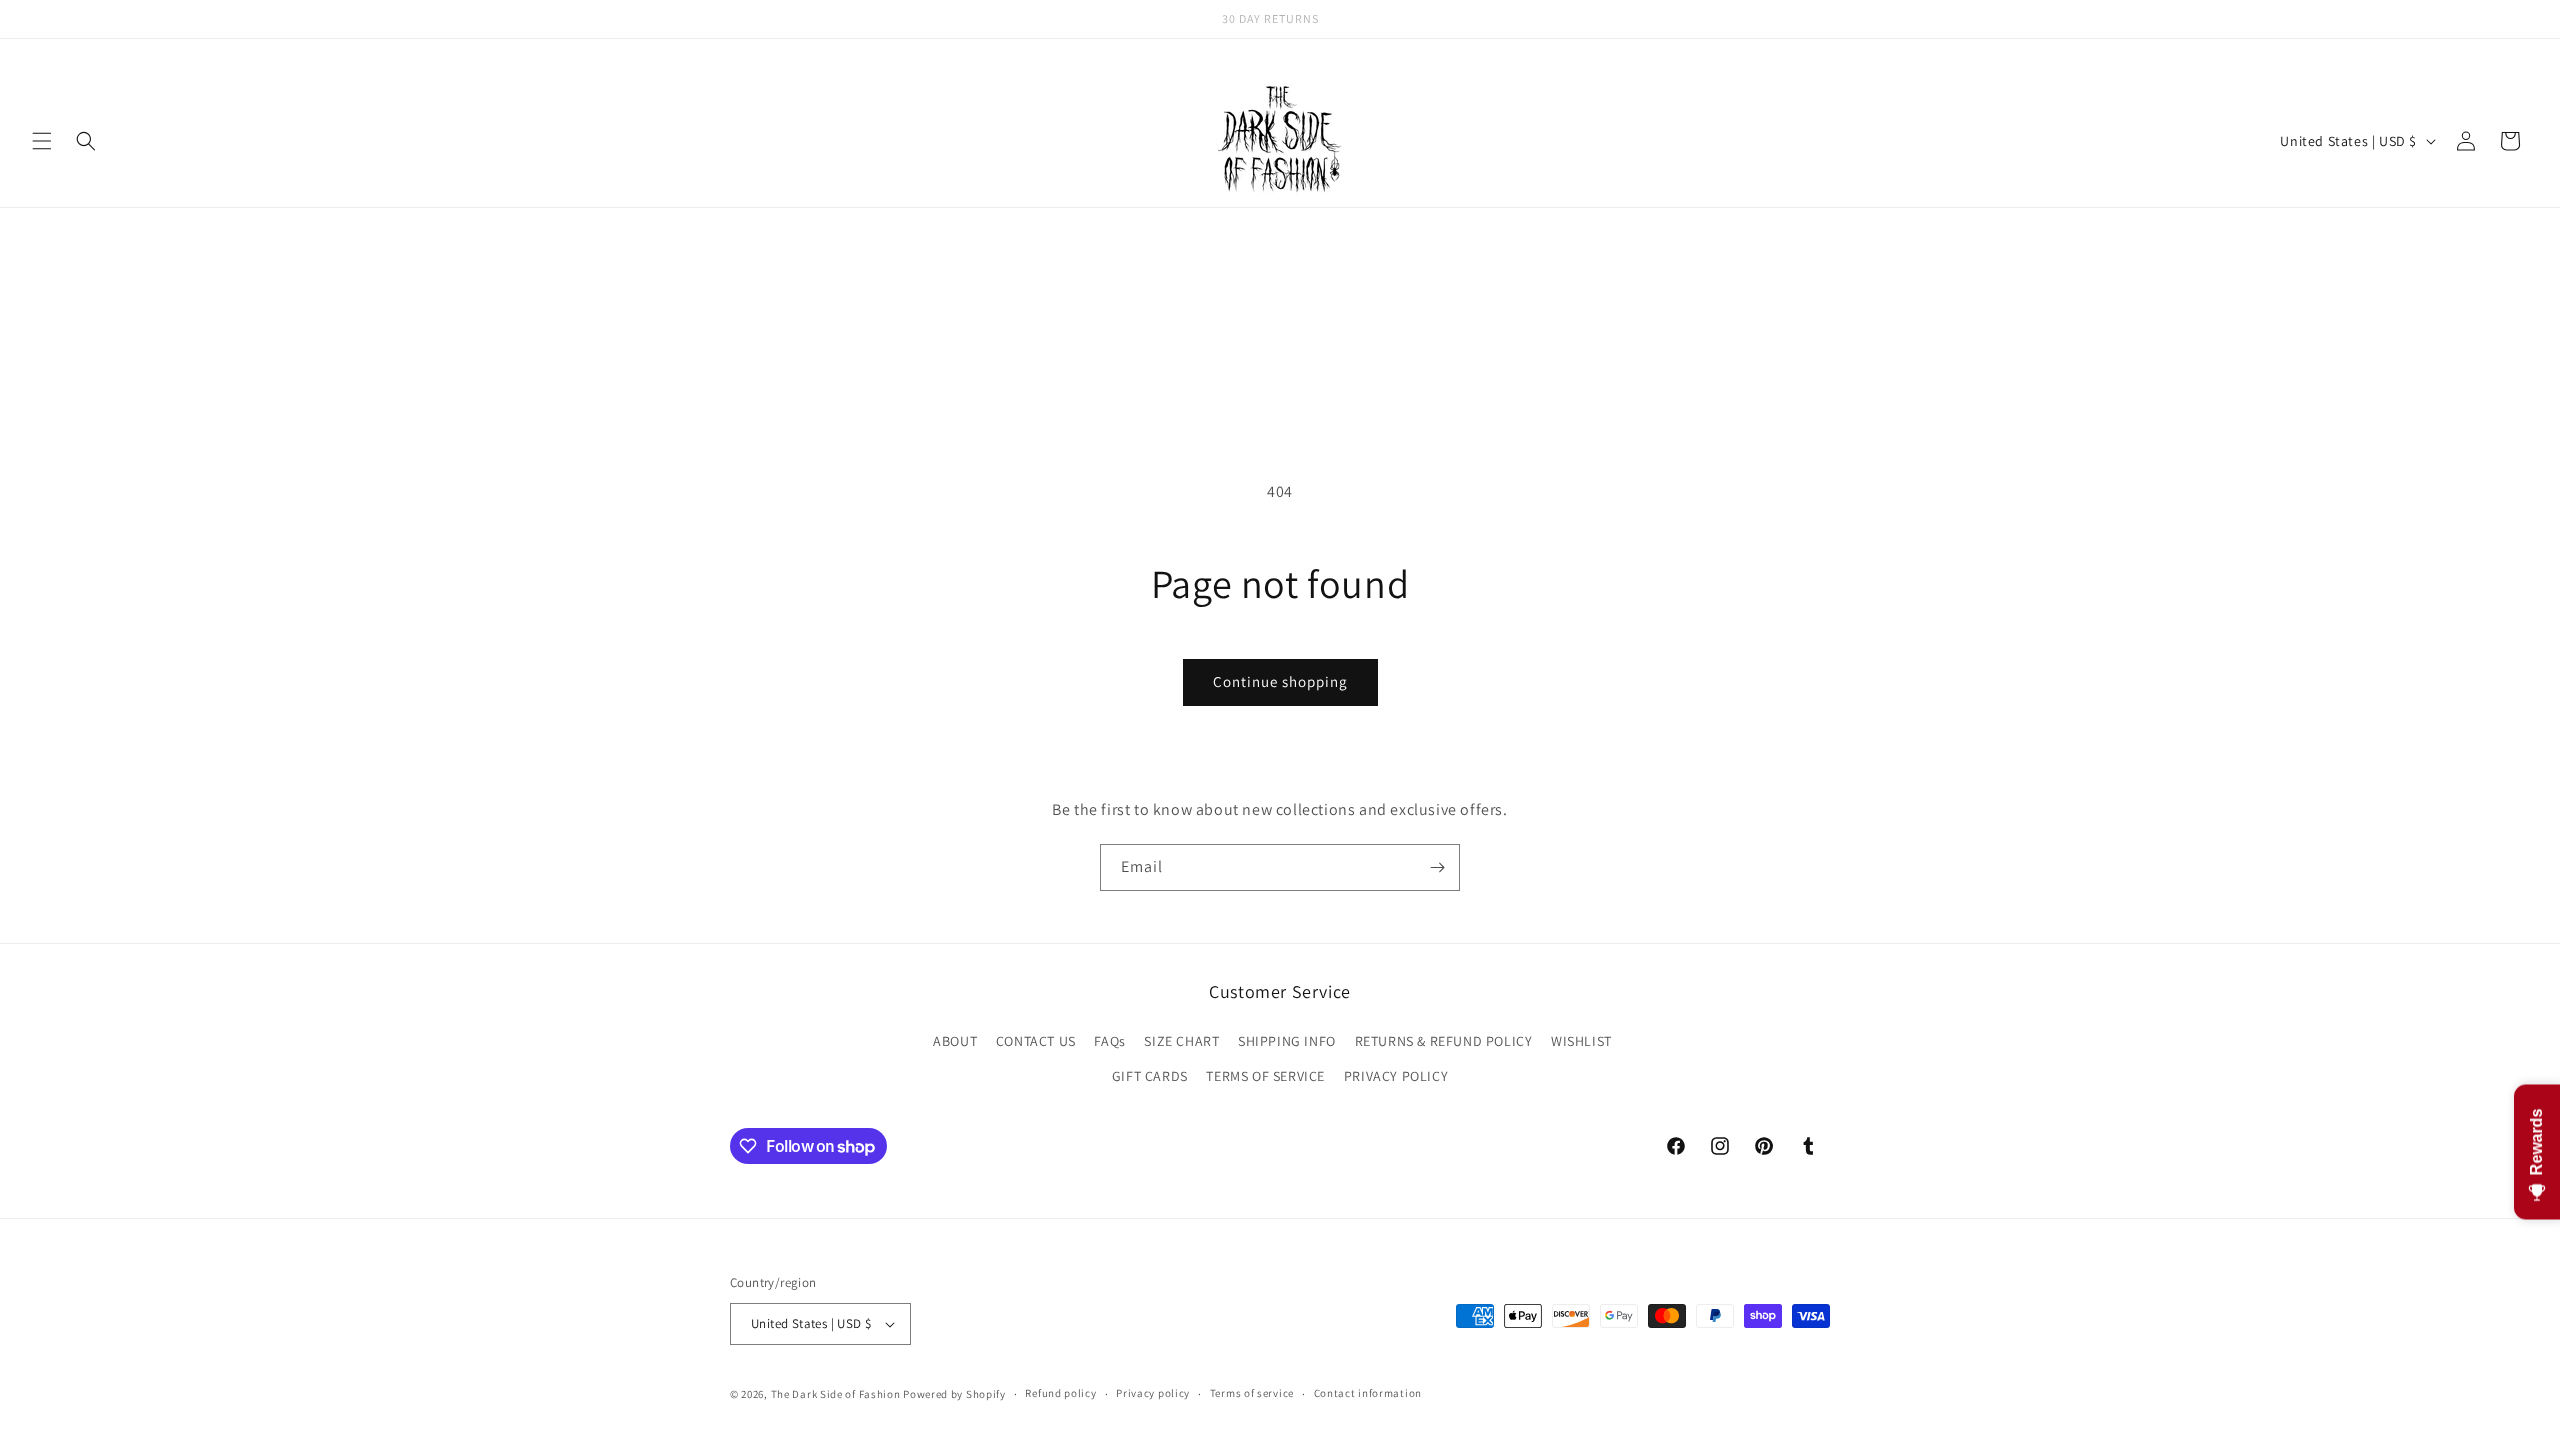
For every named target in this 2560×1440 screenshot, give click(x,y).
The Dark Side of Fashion (836, 1394)
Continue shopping (1280, 681)
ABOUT (955, 1041)
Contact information (1368, 1393)
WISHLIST (1581, 1041)
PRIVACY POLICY (1396, 1076)
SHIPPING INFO (1287, 1041)
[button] (42, 141)
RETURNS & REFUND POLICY (1444, 1041)
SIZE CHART (1181, 1041)
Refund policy (1060, 1393)
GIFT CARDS (1150, 1076)
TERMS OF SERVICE (1265, 1076)
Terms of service (1252, 1393)
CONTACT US (1036, 1041)
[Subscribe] (1437, 867)
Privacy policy (1153, 1393)
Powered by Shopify (954, 1394)
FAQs (1109, 1041)
